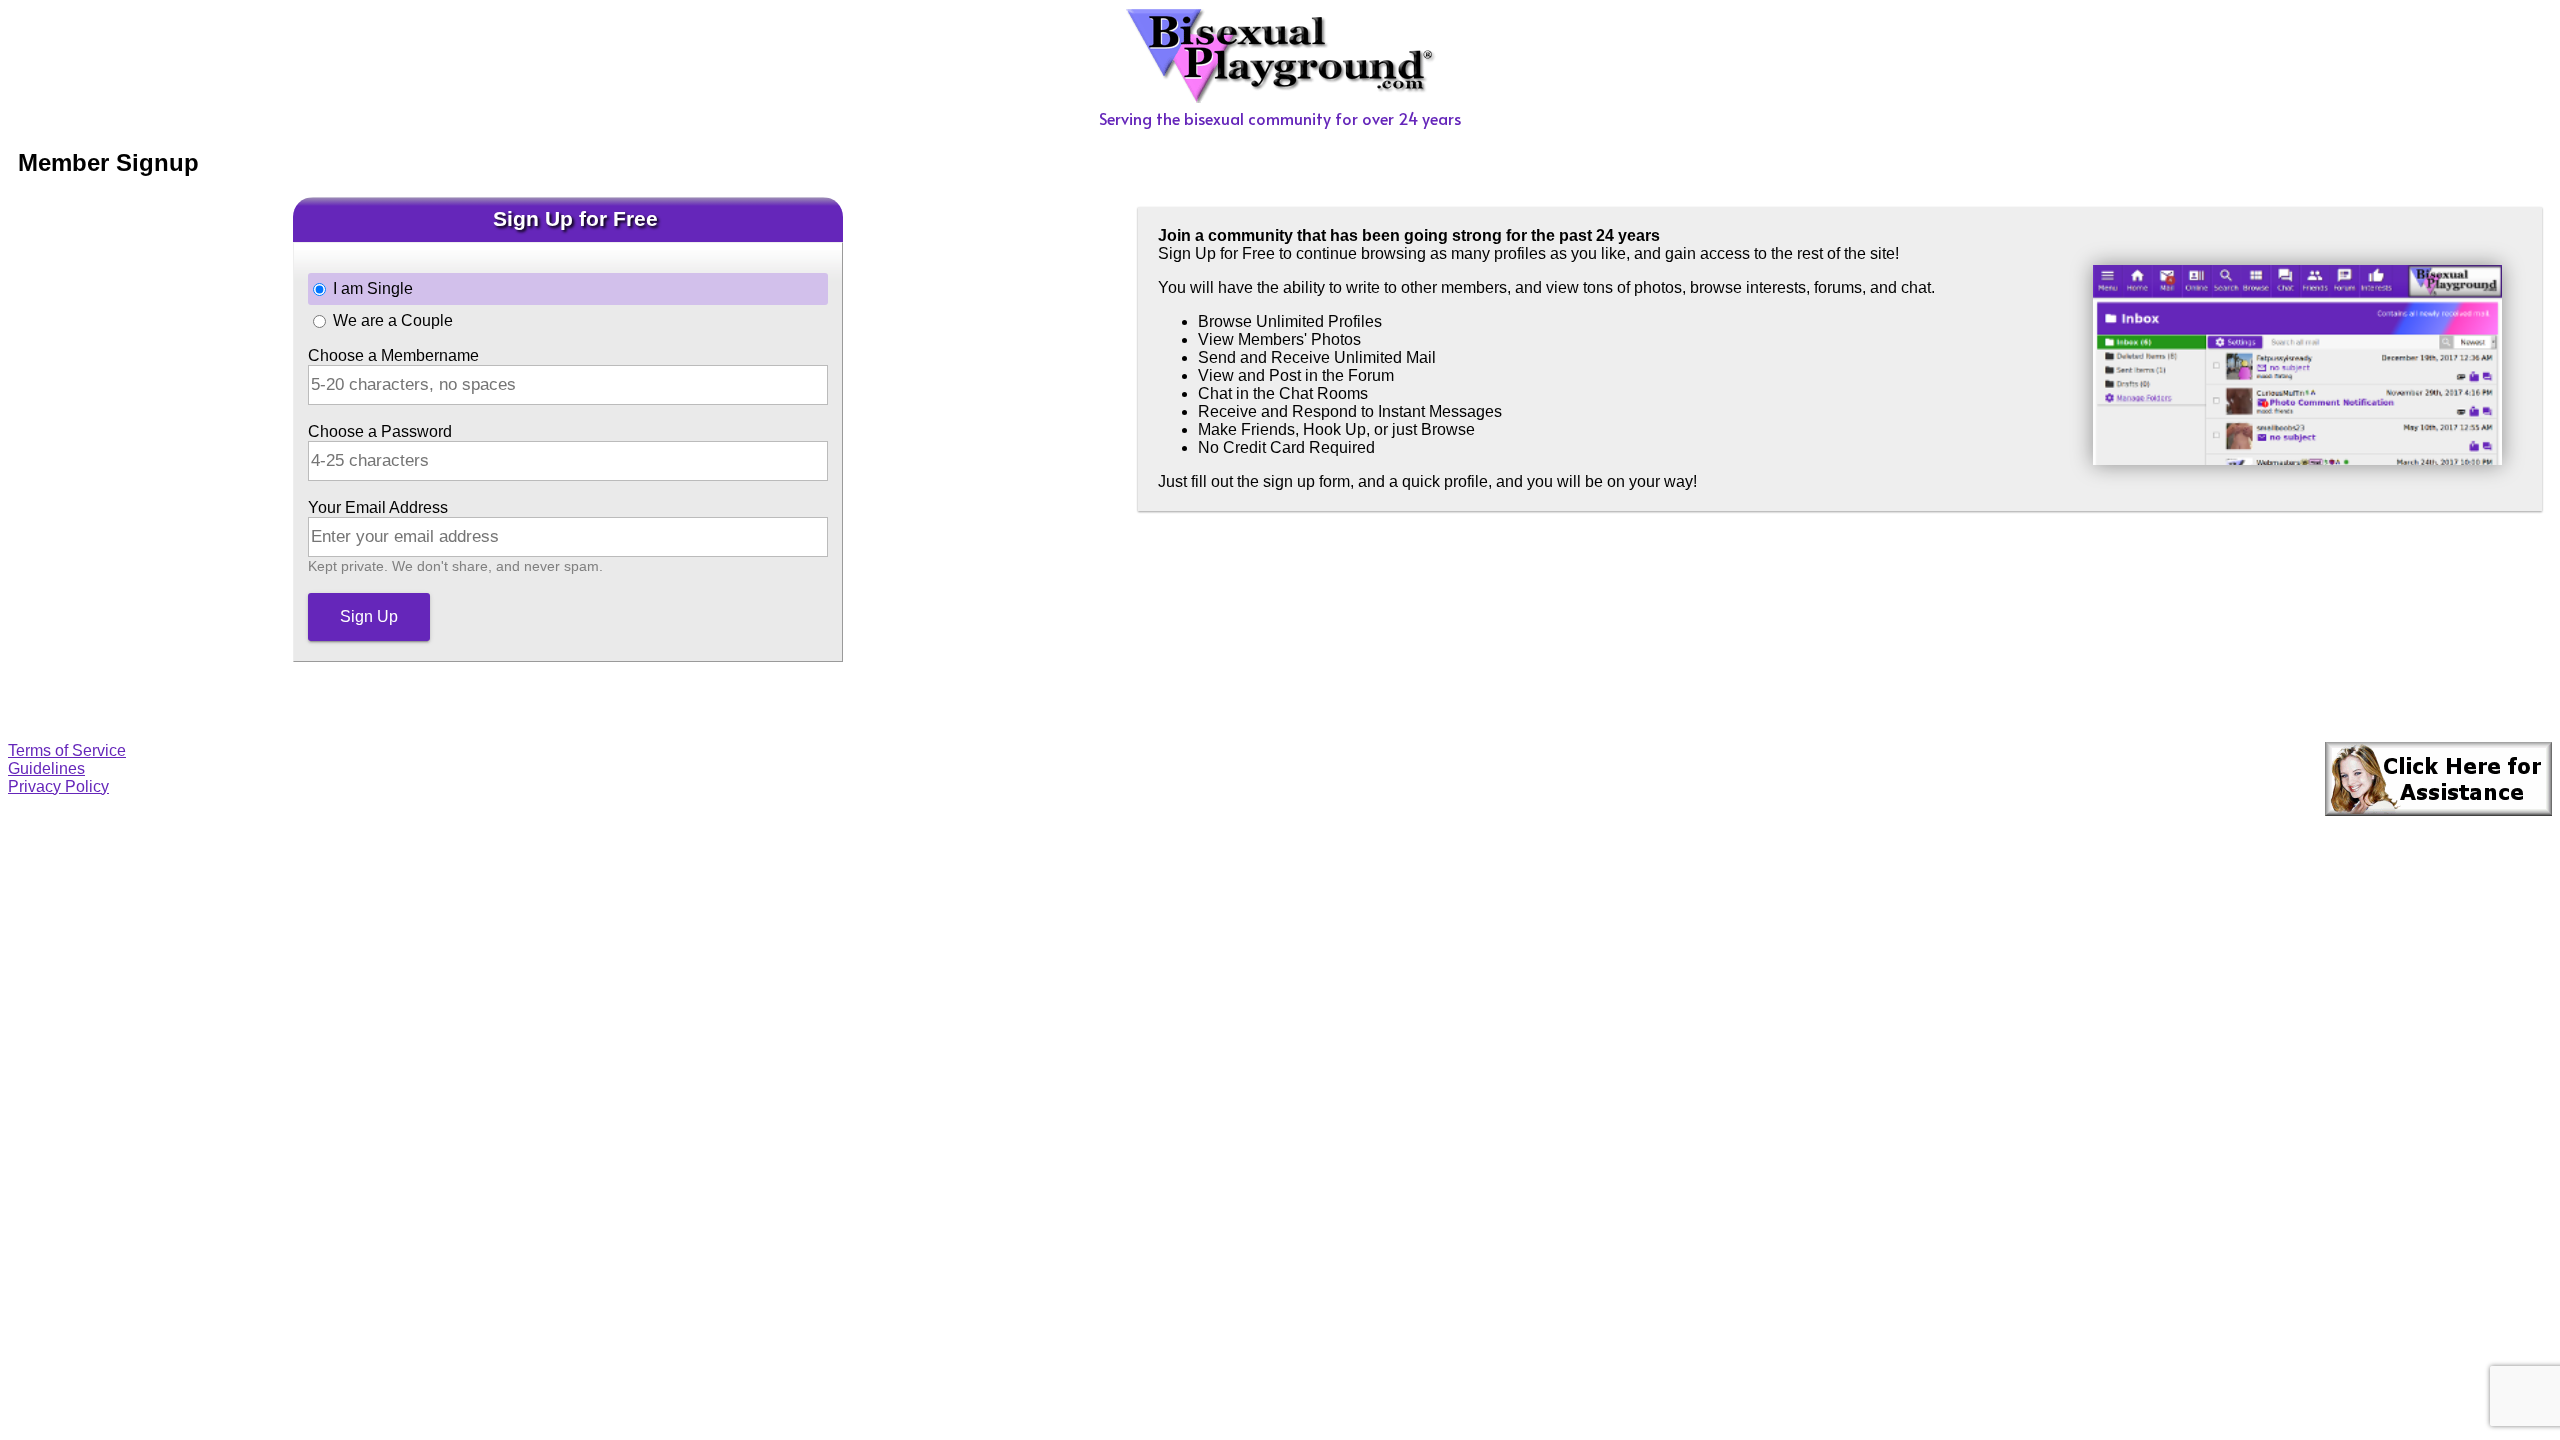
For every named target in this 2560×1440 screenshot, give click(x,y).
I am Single (373, 288)
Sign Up (369, 616)
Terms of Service (67, 750)
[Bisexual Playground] (1280, 97)
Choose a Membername (393, 355)
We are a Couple (393, 320)
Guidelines (46, 768)
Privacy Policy (58, 786)
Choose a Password (380, 431)
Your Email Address (378, 507)
